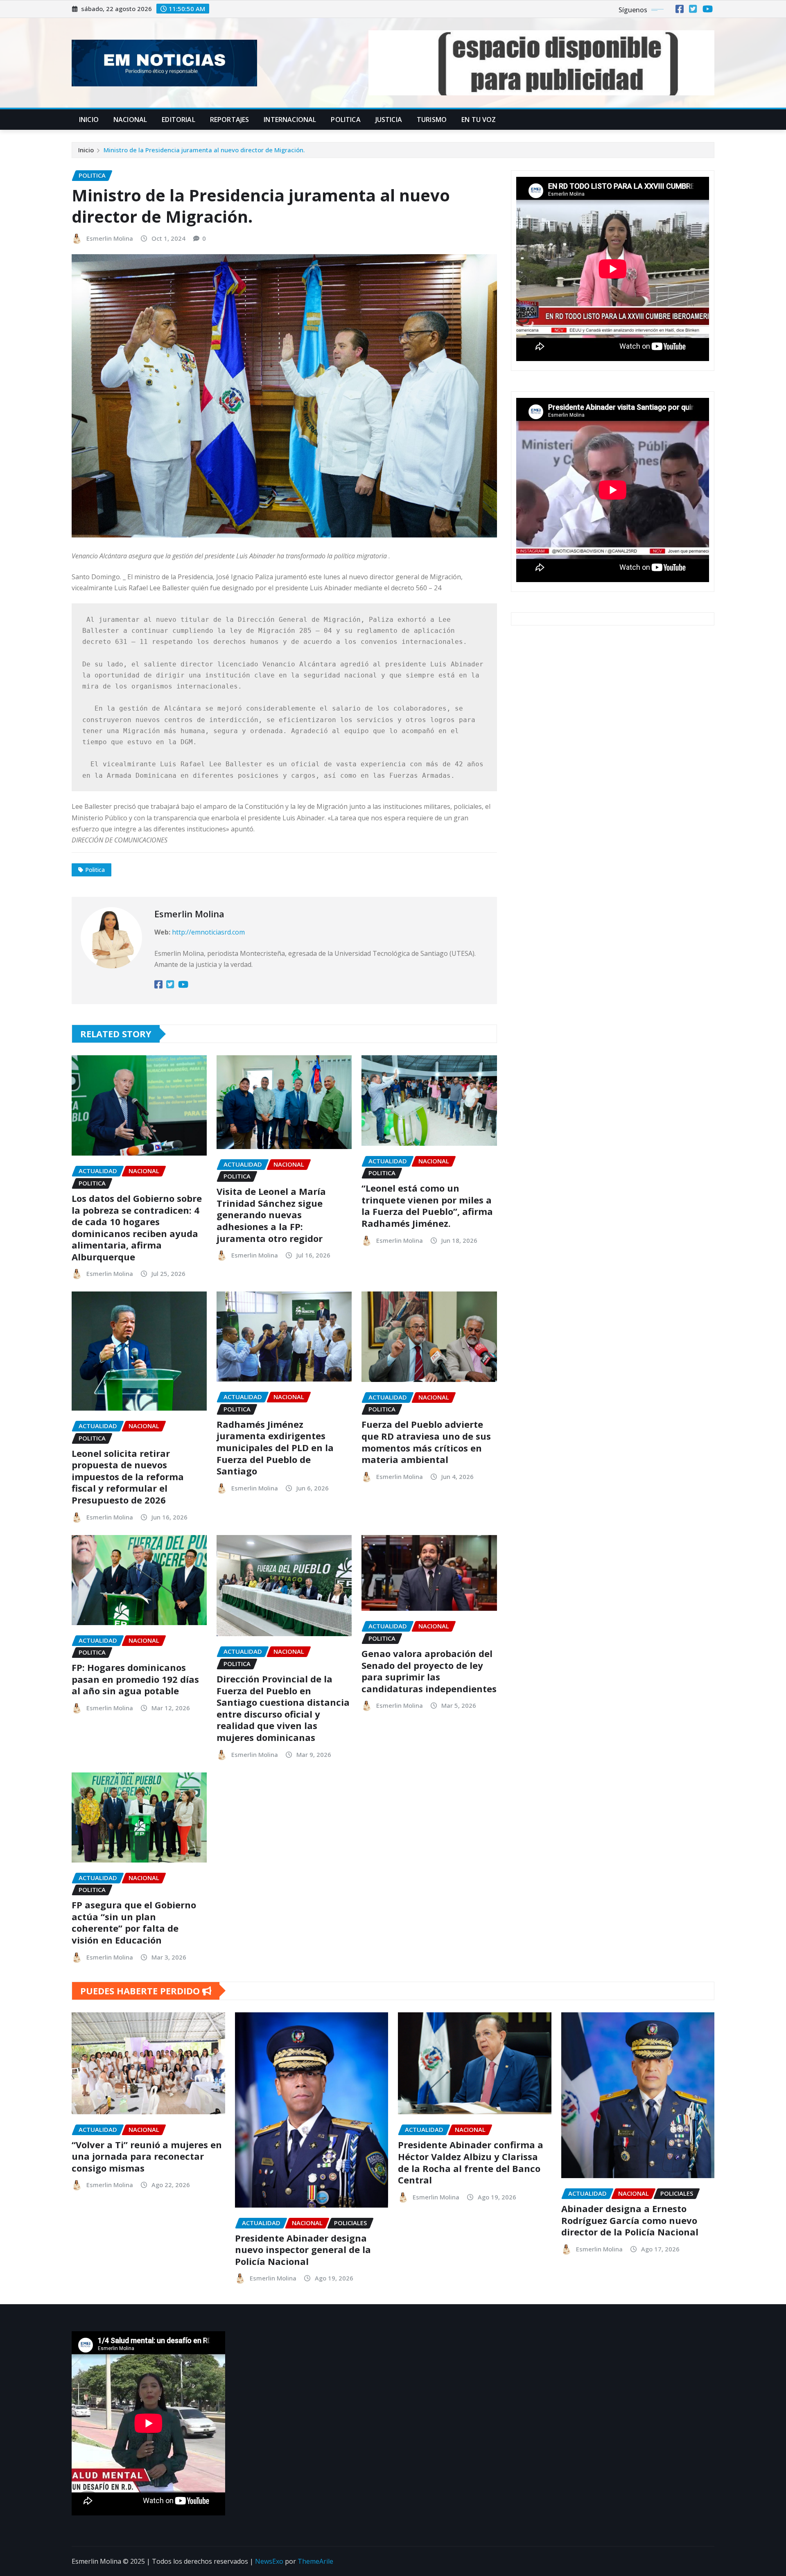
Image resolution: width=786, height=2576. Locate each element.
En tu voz (479, 120)
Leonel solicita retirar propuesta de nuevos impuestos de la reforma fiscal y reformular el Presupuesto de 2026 (128, 1477)
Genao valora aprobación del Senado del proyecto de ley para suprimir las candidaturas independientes (429, 1671)
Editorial (178, 120)
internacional (290, 120)
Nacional (130, 120)
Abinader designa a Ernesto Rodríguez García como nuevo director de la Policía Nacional (630, 2220)
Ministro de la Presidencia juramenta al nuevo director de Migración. (204, 150)
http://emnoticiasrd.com (208, 932)
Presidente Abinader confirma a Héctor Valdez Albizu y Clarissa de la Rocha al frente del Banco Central (471, 2162)
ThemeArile (315, 2561)
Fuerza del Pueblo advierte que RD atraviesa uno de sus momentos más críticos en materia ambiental (426, 1442)
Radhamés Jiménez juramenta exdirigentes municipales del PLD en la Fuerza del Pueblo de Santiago (275, 1447)
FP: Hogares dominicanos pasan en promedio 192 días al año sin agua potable (135, 1679)
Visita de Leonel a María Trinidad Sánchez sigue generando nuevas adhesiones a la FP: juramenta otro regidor (271, 1215)
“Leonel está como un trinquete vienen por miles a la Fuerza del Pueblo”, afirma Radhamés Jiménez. (427, 1206)
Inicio (89, 120)
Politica (346, 120)
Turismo (432, 120)
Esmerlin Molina (110, 238)
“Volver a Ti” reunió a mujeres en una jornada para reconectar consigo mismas (147, 2156)
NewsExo (269, 2561)
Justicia (389, 120)
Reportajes (230, 120)
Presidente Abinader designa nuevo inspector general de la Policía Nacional (303, 2250)
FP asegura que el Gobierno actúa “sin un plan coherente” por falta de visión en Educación (134, 1922)
